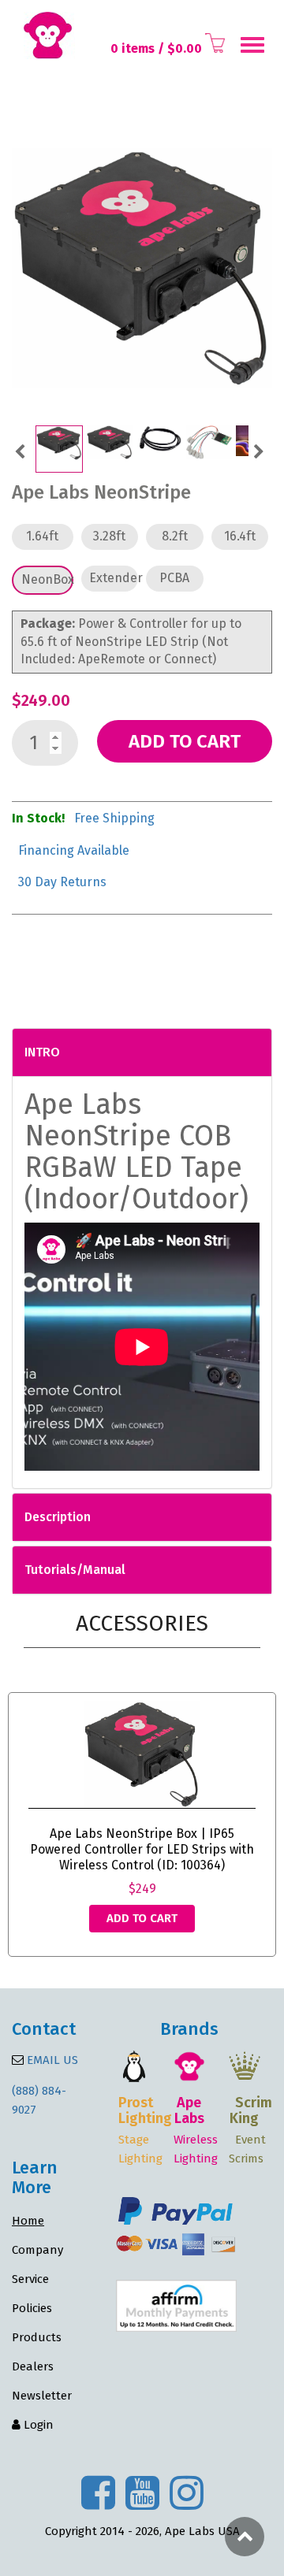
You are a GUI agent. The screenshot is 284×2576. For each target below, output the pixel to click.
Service (30, 2279)
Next (258, 450)
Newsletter (42, 2396)
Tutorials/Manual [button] (75, 1570)
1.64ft (42, 536)
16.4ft (240, 536)
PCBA (174, 578)
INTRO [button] (42, 1052)
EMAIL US (51, 2060)
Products (37, 2337)
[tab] (142, 1052)
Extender (114, 578)
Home (28, 2221)
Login (37, 2425)
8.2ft (175, 536)
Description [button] (58, 1517)
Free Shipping (114, 818)
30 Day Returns (62, 882)
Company (37, 2250)
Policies (32, 2308)
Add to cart (185, 741)
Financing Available (74, 850)
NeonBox (47, 579)
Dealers (33, 2366)
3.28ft (109, 536)
